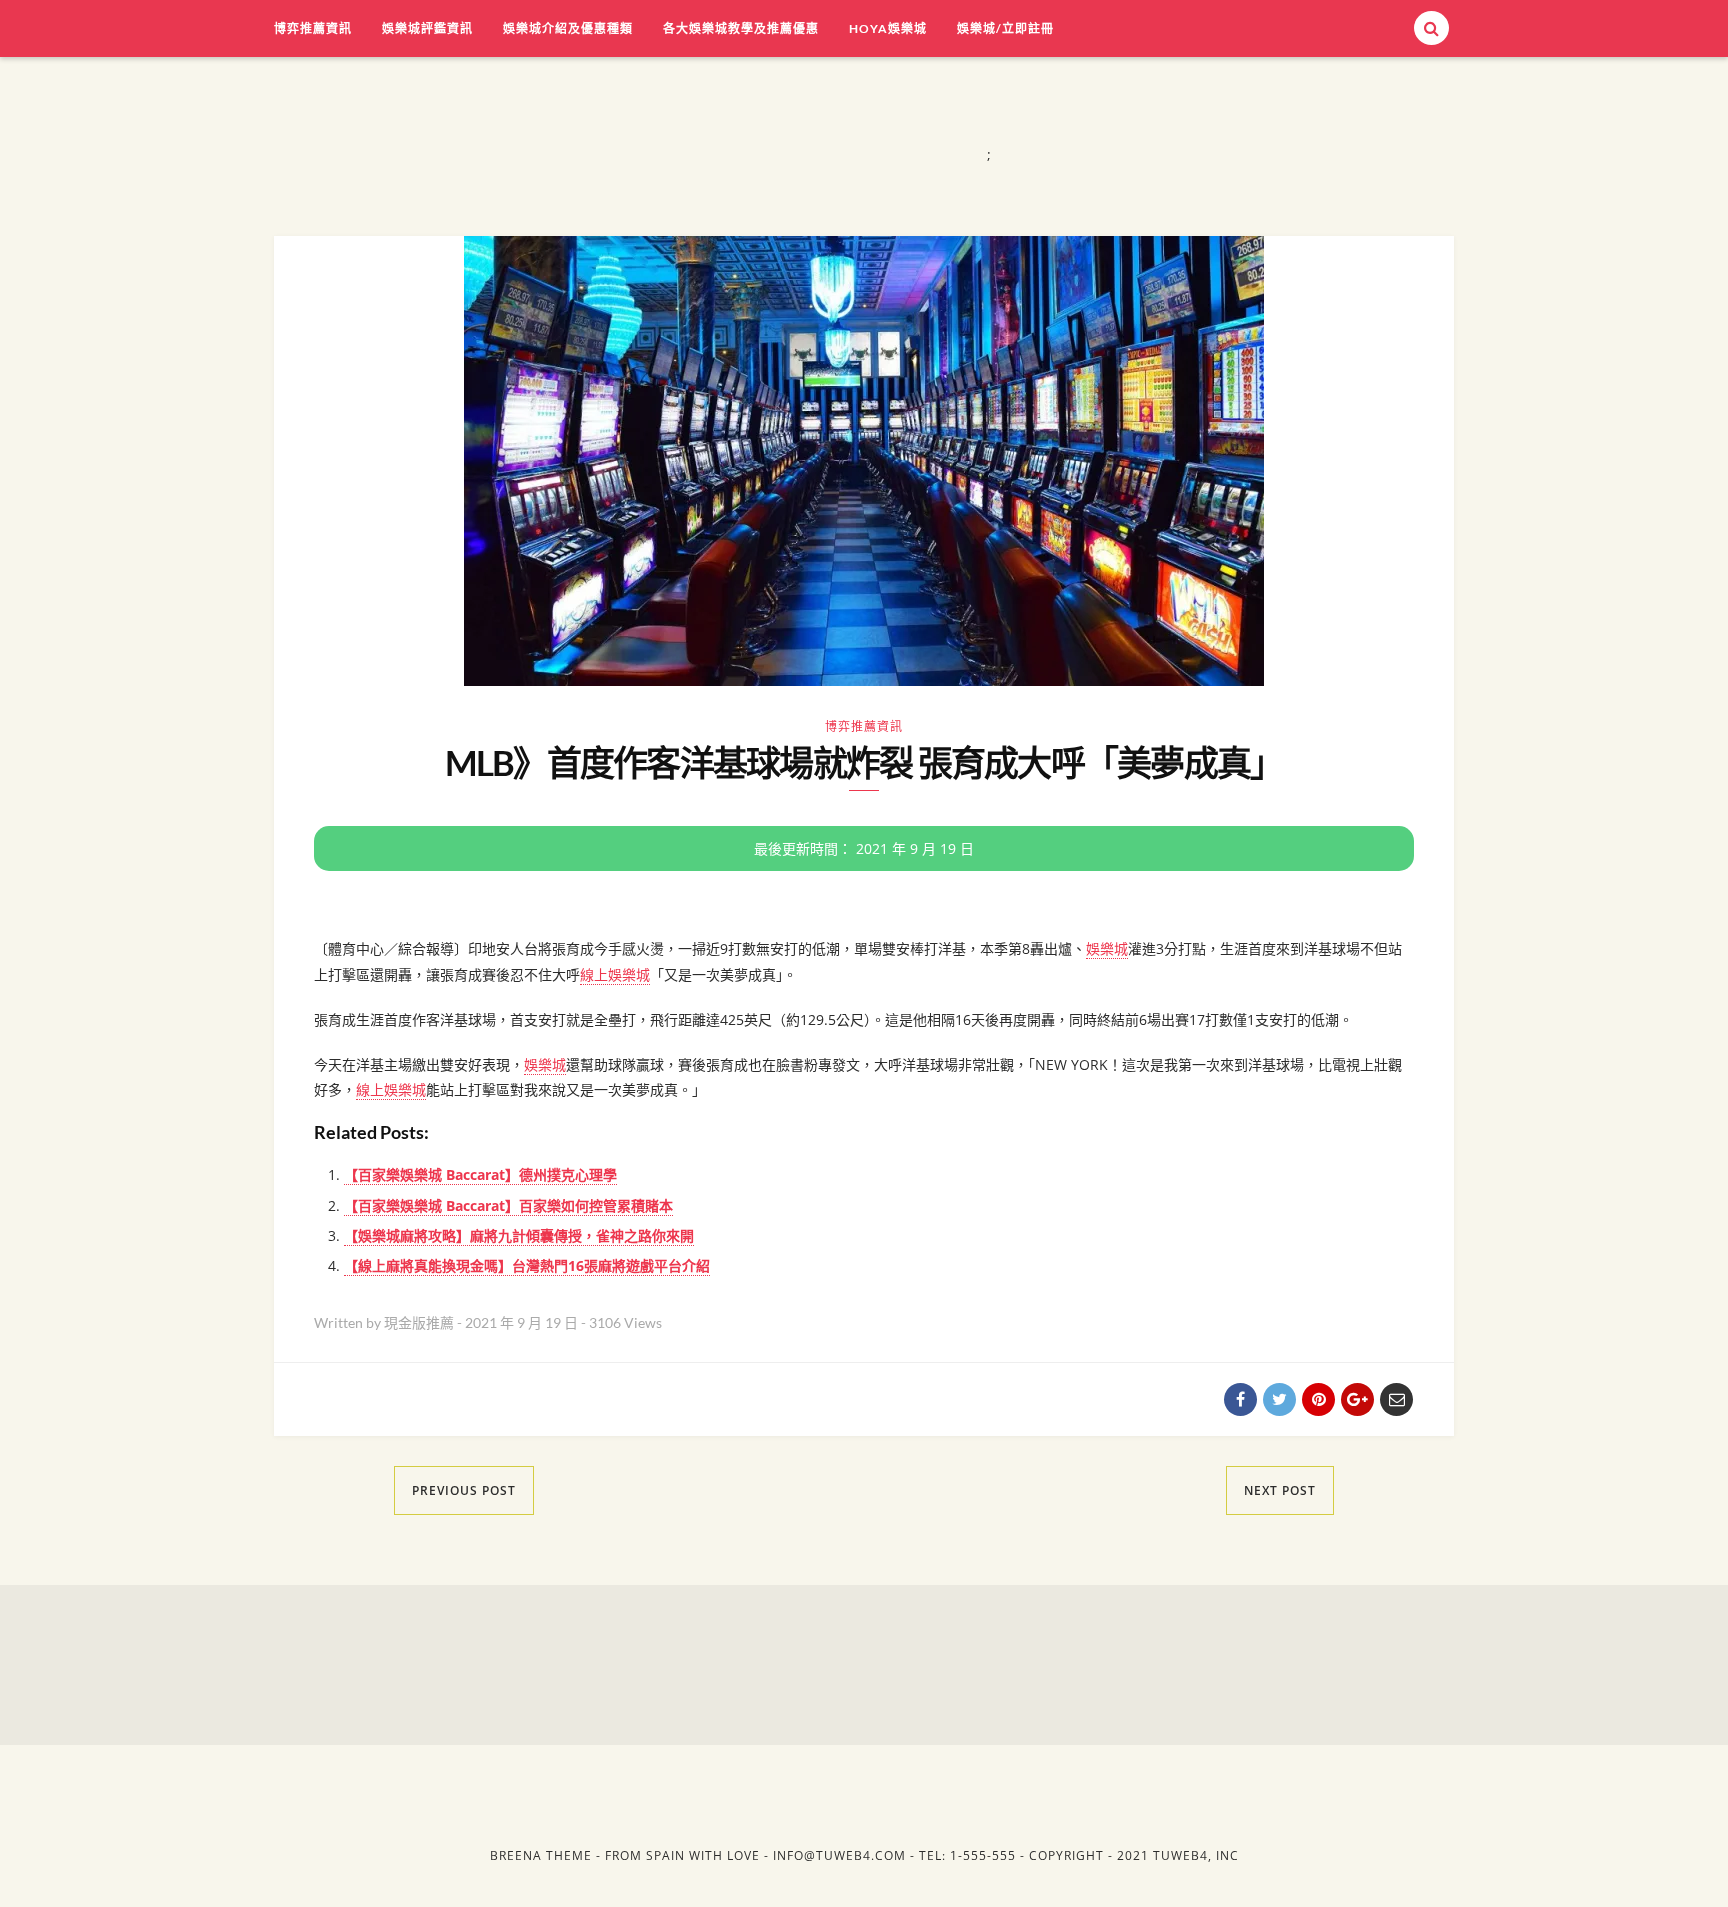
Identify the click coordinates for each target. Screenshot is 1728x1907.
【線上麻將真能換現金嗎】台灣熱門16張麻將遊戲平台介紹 (527, 1265)
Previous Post (464, 1490)
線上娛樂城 (615, 974)
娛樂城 (1107, 948)
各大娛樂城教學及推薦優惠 (741, 28)
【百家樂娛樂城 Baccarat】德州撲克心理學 (480, 1174)
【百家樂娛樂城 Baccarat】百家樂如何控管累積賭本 (508, 1205)
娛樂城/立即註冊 (1005, 28)
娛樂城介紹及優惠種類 (568, 28)
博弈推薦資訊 (313, 28)
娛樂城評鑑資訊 (427, 28)
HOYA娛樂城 (888, 28)
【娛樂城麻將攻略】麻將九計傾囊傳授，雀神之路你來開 (519, 1235)
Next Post (1280, 1490)
